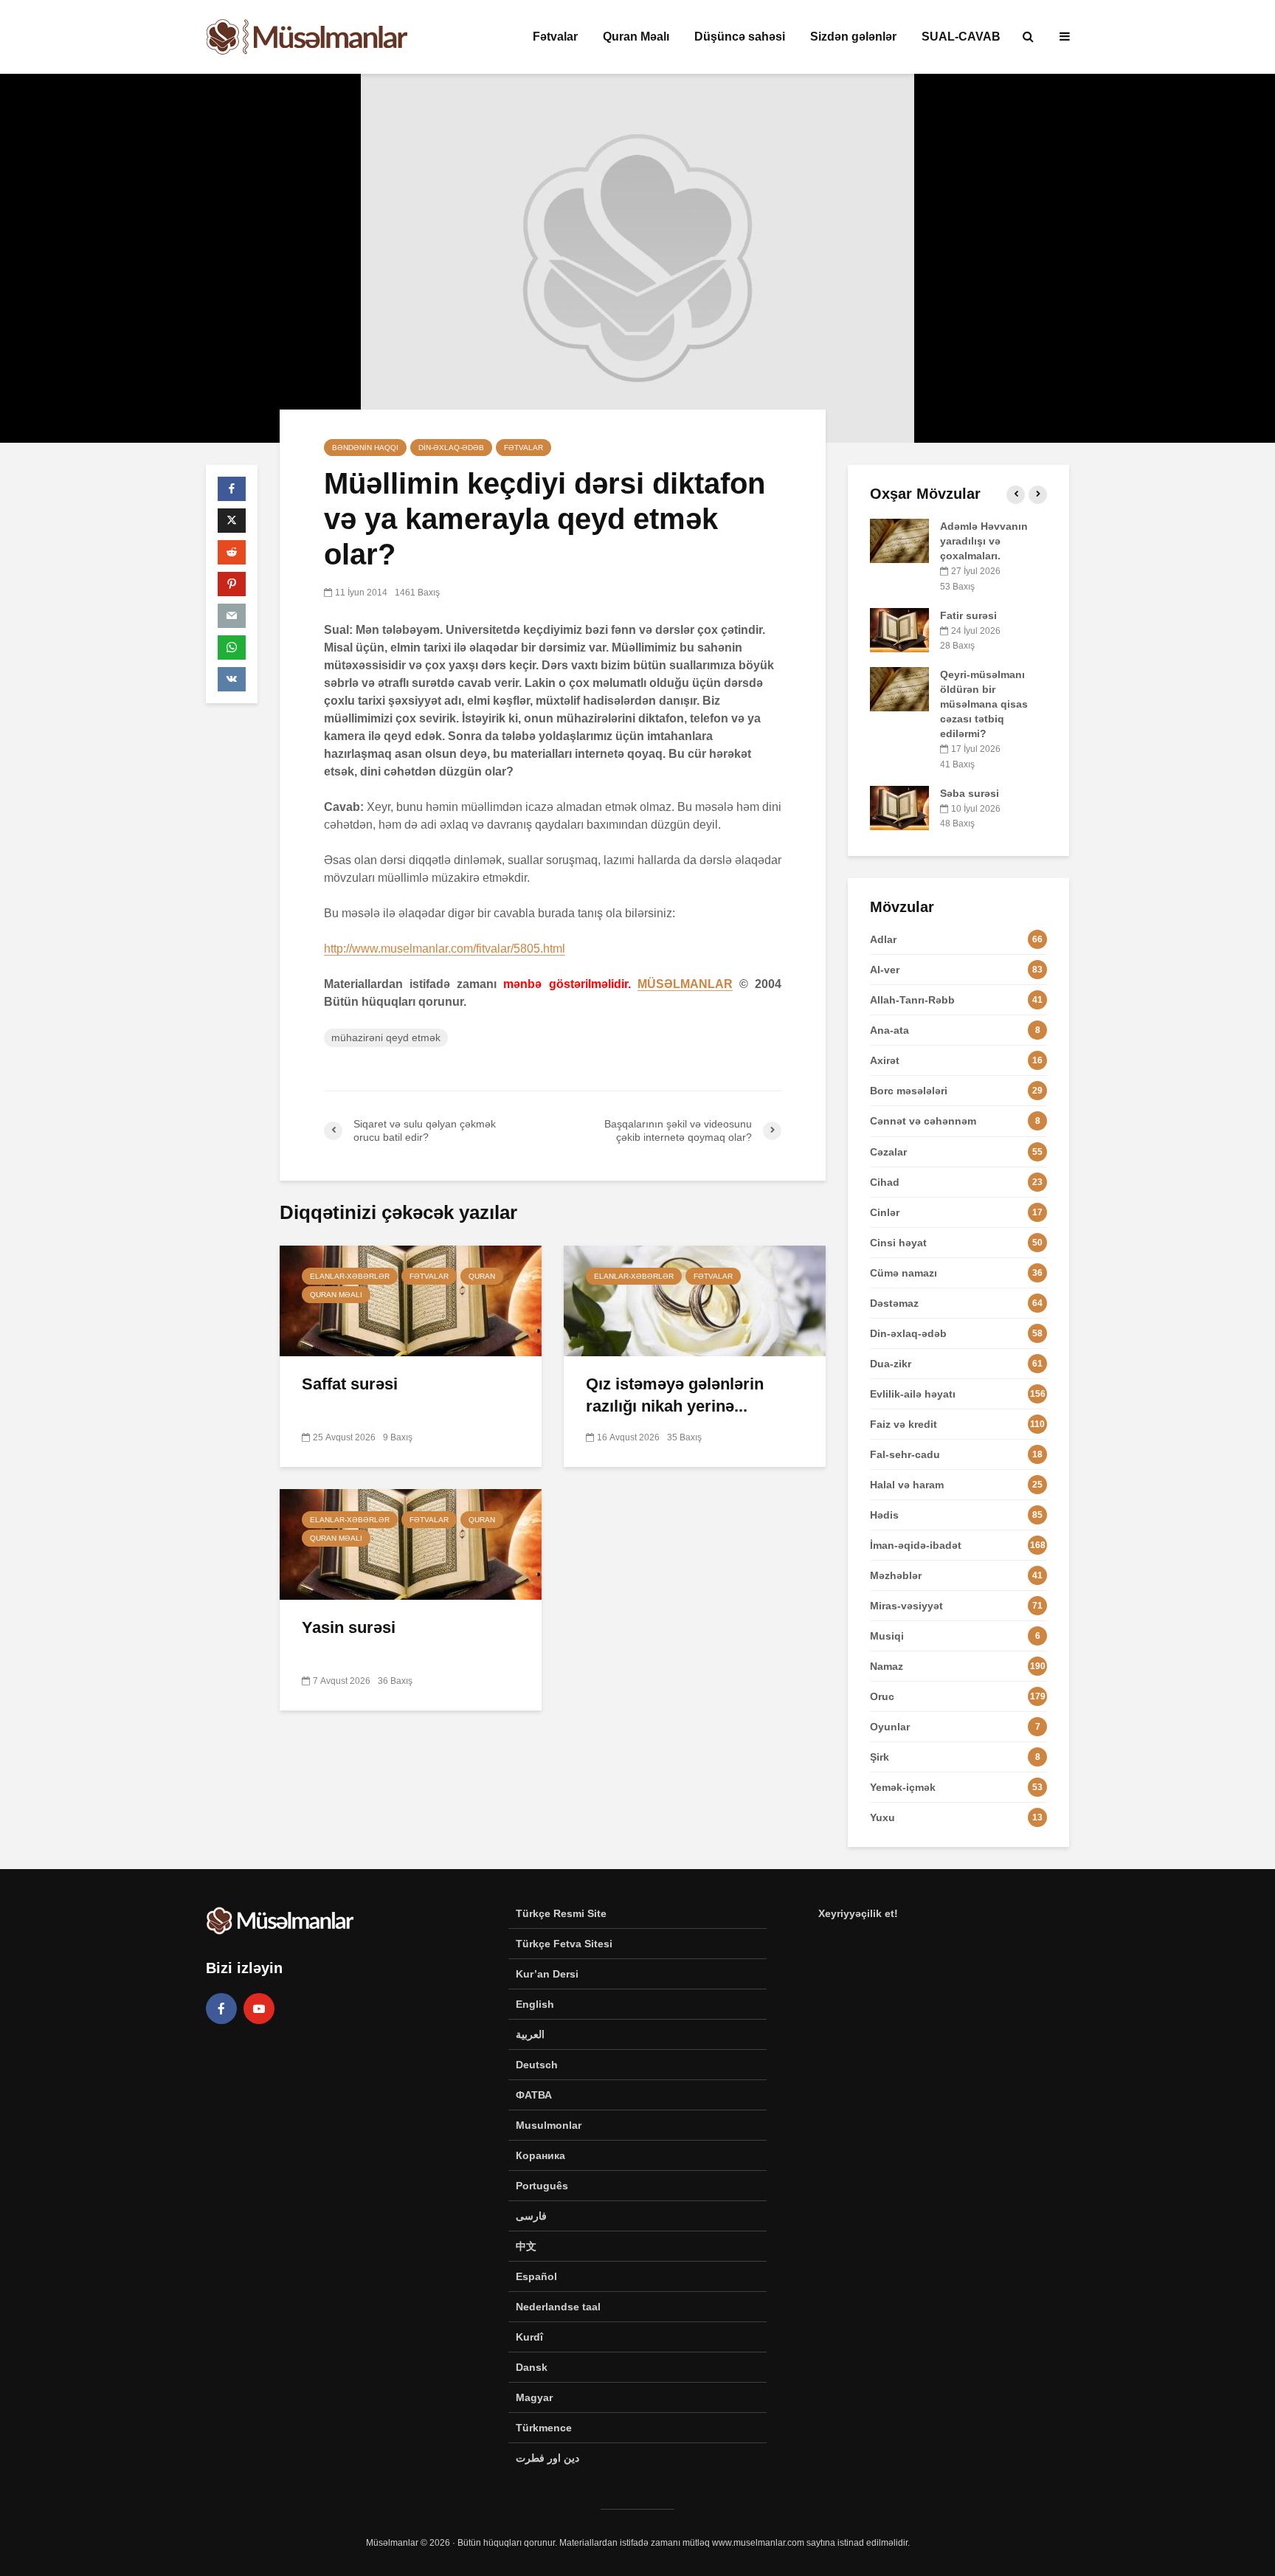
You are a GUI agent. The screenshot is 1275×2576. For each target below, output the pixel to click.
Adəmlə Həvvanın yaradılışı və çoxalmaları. (984, 541)
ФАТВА (534, 2095)
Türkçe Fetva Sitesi (564, 1944)
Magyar (534, 2397)
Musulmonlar (549, 2125)
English (535, 2004)
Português (542, 2186)
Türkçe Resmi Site (561, 1913)
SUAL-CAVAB (961, 37)
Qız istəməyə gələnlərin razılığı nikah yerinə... (675, 1395)
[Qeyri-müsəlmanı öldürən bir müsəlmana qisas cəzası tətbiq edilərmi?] (899, 688)
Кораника (540, 2155)
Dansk (532, 2367)
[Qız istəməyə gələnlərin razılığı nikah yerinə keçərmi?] (695, 1300)
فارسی (531, 2216)
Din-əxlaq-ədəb (451, 448)
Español (536, 2276)
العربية (530, 2034)
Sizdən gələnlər (853, 37)
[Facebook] (221, 2009)
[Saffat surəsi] (411, 1300)
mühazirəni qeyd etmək (386, 1037)
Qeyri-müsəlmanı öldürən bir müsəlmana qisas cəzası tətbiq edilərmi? (984, 704)
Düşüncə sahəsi (740, 37)
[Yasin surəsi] (411, 1543)
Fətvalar (555, 37)
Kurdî (529, 2337)
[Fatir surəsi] (899, 629)
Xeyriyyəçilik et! (858, 1913)
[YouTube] (259, 2009)
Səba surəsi (970, 793)
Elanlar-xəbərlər (350, 1276)
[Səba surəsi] (899, 807)
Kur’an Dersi (547, 1974)
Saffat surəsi (350, 1384)
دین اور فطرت (547, 2458)
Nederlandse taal (558, 2307)
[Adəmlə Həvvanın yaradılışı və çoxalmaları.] (899, 540)
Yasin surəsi (349, 1627)
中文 (526, 2246)
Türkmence (544, 2428)
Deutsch (537, 2065)
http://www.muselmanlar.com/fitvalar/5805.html (445, 949)
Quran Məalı (636, 37)
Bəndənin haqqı (365, 448)
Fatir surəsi (968, 615)
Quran (482, 1276)
